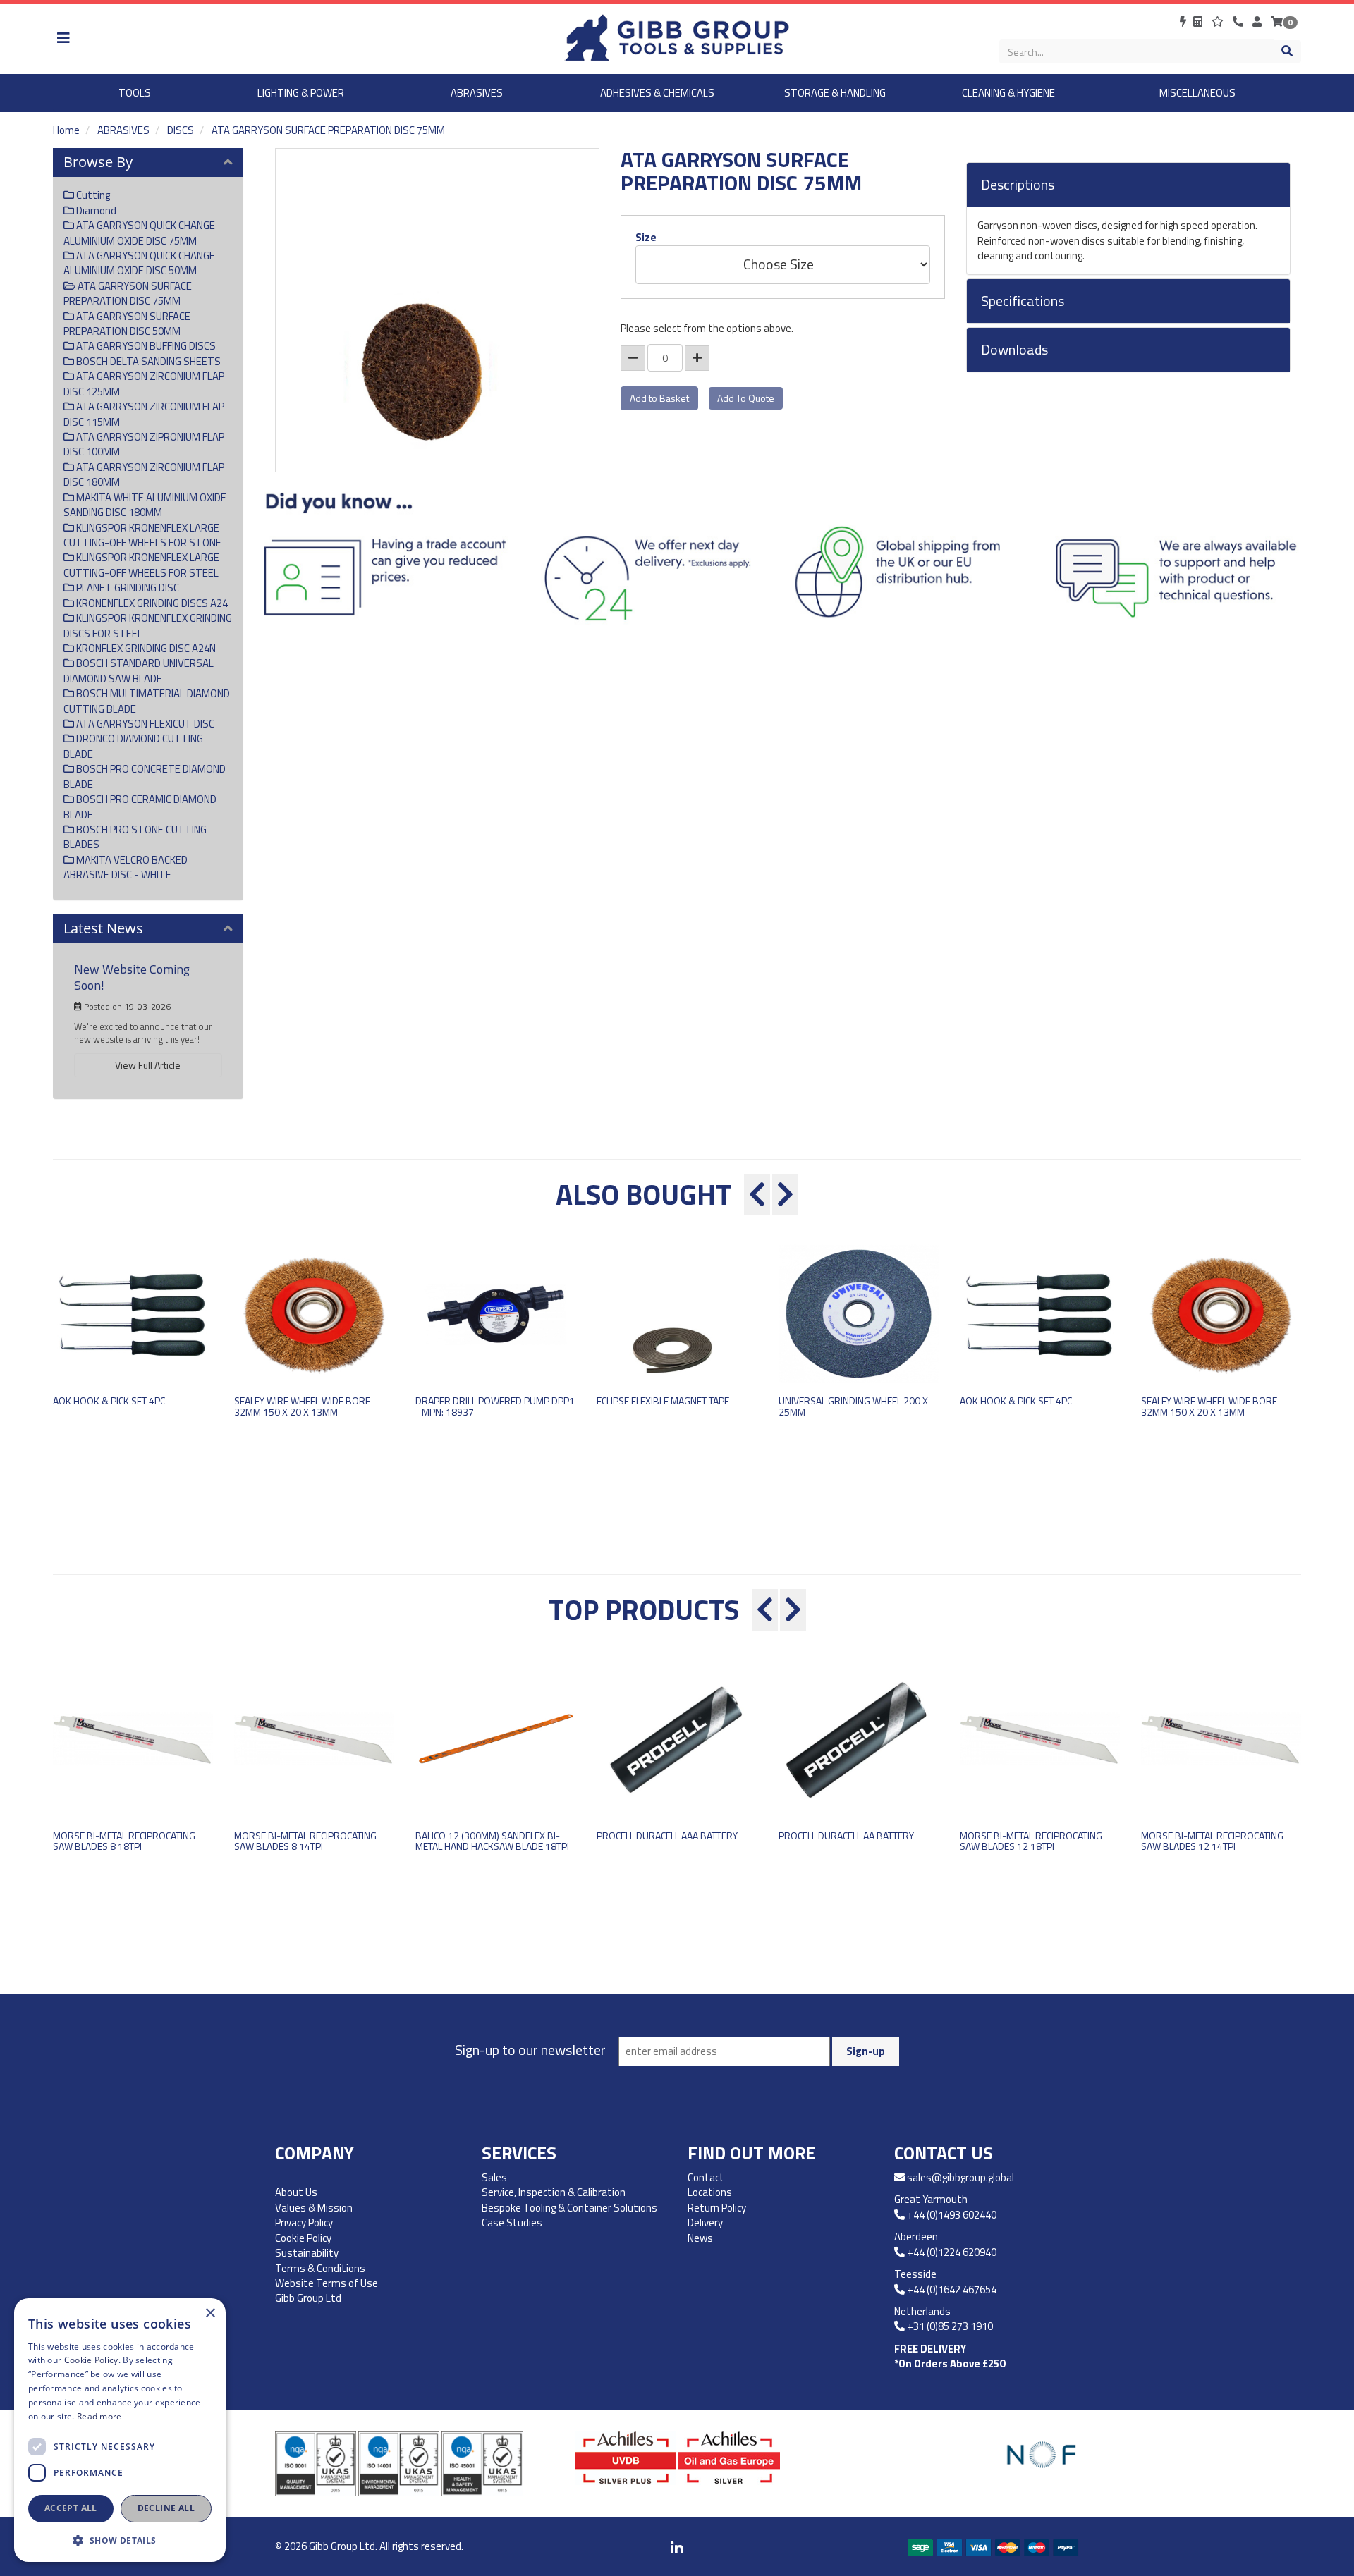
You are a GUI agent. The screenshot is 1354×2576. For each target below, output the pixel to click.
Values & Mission (314, 2208)
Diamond (95, 210)
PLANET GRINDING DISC (127, 588)
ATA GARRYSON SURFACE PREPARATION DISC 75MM (328, 130)
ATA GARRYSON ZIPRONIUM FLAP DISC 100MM (144, 444)
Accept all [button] (71, 2508)
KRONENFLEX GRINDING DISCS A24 (151, 603)
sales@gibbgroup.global (960, 2177)
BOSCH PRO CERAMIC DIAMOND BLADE (140, 806)
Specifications (1023, 301)
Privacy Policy (304, 2222)
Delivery (705, 2222)
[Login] (1258, 22)
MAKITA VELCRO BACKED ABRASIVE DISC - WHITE (126, 867)
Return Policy (717, 2208)
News (700, 2238)
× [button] (210, 2313)
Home (66, 130)
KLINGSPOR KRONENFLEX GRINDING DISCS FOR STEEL (148, 625)
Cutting (92, 195)
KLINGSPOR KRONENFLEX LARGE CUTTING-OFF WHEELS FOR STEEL (141, 565)
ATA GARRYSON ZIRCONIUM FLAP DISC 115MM (144, 414)
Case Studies (512, 2222)
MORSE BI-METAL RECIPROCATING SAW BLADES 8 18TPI (124, 1841)
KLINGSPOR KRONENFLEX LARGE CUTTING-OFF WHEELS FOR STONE (142, 535)
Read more (99, 2416)
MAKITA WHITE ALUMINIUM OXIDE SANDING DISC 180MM (145, 505)
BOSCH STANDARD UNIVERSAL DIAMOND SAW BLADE (139, 670)
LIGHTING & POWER (301, 93)
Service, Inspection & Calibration (554, 2192)
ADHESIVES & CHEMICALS (657, 93)
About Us (296, 2192)
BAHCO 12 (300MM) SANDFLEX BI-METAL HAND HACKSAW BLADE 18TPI (492, 1841)
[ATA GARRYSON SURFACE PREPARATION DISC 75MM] (437, 310)
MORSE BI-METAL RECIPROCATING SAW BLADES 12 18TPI (1031, 1841)
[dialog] (120, 2430)
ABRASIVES (477, 93)
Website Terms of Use (327, 2283)
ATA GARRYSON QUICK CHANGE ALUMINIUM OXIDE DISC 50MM (139, 263)
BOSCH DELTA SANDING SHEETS (147, 361)
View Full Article (148, 1065)
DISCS (181, 130)
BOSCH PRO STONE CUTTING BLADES (135, 837)
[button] (120, 2540)
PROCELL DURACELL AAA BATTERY (667, 1835)
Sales (494, 2177)
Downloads (1014, 350)
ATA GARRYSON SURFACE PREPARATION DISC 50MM (127, 324)
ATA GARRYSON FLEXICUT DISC (144, 724)
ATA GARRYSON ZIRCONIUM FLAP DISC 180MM (144, 474)
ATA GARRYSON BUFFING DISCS (145, 346)
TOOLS (135, 93)
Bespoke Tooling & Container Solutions (569, 2208)
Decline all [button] (166, 2508)
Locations (710, 2192)
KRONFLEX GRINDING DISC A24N (145, 648)
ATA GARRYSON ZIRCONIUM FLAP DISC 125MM (144, 384)
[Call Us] (1239, 22)
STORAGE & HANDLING (835, 93)
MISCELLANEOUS (1197, 93)
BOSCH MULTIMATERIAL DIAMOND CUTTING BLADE (147, 701)
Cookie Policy (303, 2238)
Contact (706, 2177)
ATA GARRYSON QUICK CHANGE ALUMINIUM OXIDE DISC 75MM (139, 233)
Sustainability (307, 2253)
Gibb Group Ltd (308, 2298)
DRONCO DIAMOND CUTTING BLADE (133, 746)
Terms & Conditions (320, 2268)
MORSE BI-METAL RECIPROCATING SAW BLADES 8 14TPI (305, 1841)
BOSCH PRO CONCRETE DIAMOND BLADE (145, 776)
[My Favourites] (1219, 22)
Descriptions (1018, 185)
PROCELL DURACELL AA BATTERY (846, 1835)
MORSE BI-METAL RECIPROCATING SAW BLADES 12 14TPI (1212, 1841)
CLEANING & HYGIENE (1008, 93)
